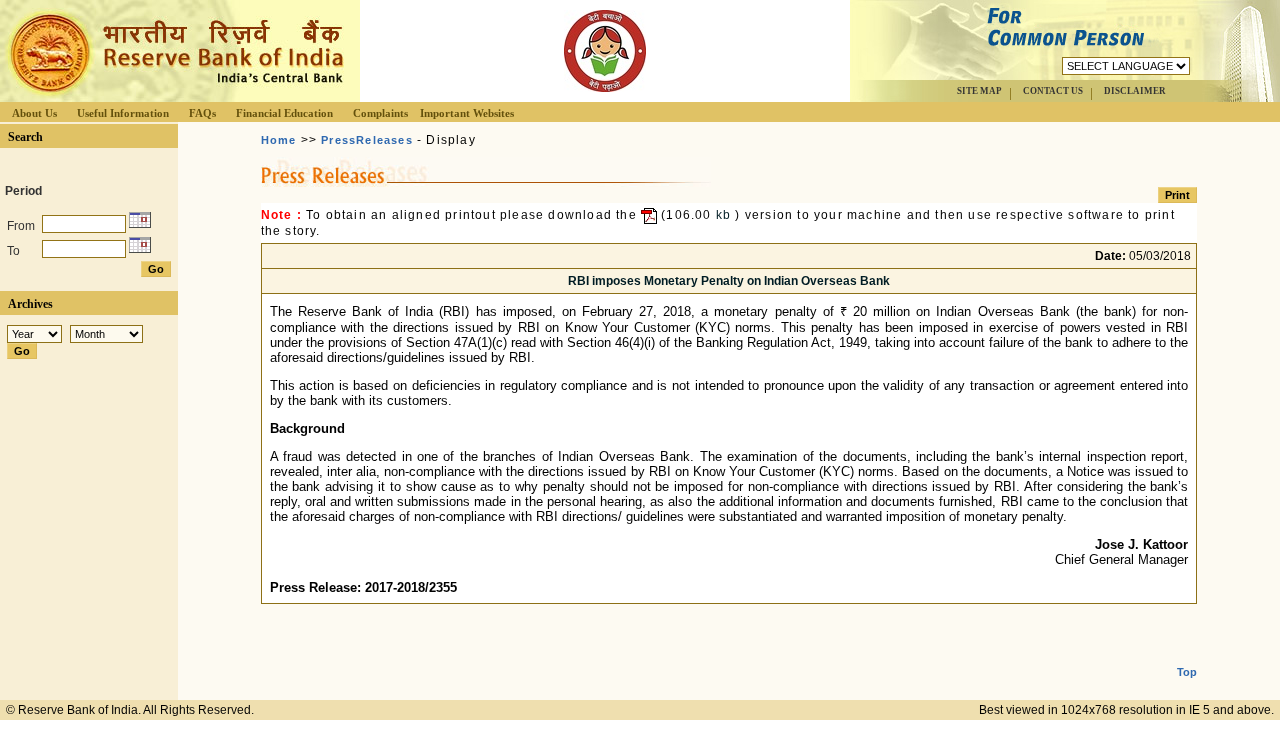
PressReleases (367, 140)
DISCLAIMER (1135, 91)
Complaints (380, 113)
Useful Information (123, 113)
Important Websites (467, 113)
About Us (34, 113)
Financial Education (284, 113)
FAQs (202, 113)
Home (279, 140)
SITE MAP (979, 91)
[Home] (174, 96)
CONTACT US (1053, 91)
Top (1187, 672)
